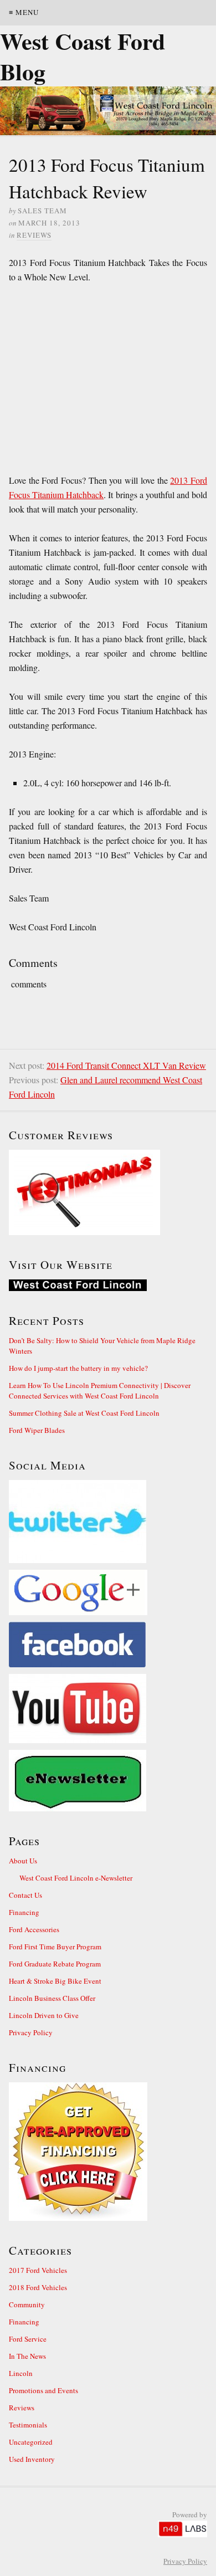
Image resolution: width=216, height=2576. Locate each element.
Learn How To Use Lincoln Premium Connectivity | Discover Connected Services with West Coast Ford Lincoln (100, 1391)
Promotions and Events (43, 2390)
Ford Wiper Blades (37, 1430)
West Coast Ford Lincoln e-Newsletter (76, 1878)
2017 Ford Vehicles (38, 2270)
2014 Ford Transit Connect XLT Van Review (126, 1065)
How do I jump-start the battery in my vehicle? (78, 1368)
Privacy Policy (31, 2032)
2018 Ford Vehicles (38, 2287)
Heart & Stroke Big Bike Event (55, 1981)
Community (27, 2304)
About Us (23, 1861)
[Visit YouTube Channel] (108, 1709)
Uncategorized (31, 2442)
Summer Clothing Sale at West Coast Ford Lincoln (84, 1413)
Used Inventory (32, 2459)
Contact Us (25, 1895)
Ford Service (28, 2339)
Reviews (34, 235)
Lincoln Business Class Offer (52, 1998)
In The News (27, 2356)
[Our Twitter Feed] (108, 1522)
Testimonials (28, 2425)
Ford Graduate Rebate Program (55, 1964)
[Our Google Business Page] (108, 1592)
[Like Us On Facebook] (108, 1645)
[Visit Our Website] (108, 1285)
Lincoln (21, 2373)
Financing (24, 1912)
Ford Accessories (34, 1929)
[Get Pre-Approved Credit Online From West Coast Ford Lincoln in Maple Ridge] (108, 2152)
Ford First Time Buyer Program (55, 1947)
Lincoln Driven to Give (44, 2015)
